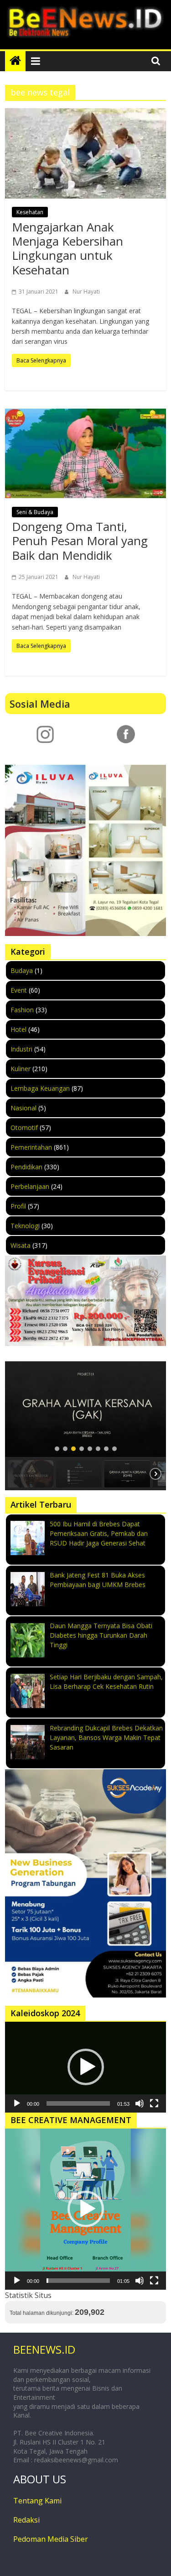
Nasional (23, 1108)
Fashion (22, 1010)
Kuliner (21, 1069)
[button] (85, 1409)
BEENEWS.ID (44, 2349)
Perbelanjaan (30, 1186)
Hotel (18, 1029)
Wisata (21, 1245)
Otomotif (24, 1128)
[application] (85, 2067)
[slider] (78, 2103)
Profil (18, 1206)
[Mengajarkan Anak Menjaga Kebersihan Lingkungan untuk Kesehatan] (85, 153)
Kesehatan (30, 212)
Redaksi (26, 2520)
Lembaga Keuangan (40, 1088)
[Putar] (17, 2103)
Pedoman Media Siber (51, 2539)
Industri (21, 1049)
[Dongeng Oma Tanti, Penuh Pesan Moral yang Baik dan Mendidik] (85, 453)
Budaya (22, 970)
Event (19, 990)
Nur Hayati (86, 292)
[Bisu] (140, 2103)
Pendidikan (26, 1167)
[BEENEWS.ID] (15, 61)
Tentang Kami (37, 2501)
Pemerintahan (31, 1147)
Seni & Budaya (35, 512)
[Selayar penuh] (154, 2103)
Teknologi (25, 1226)
